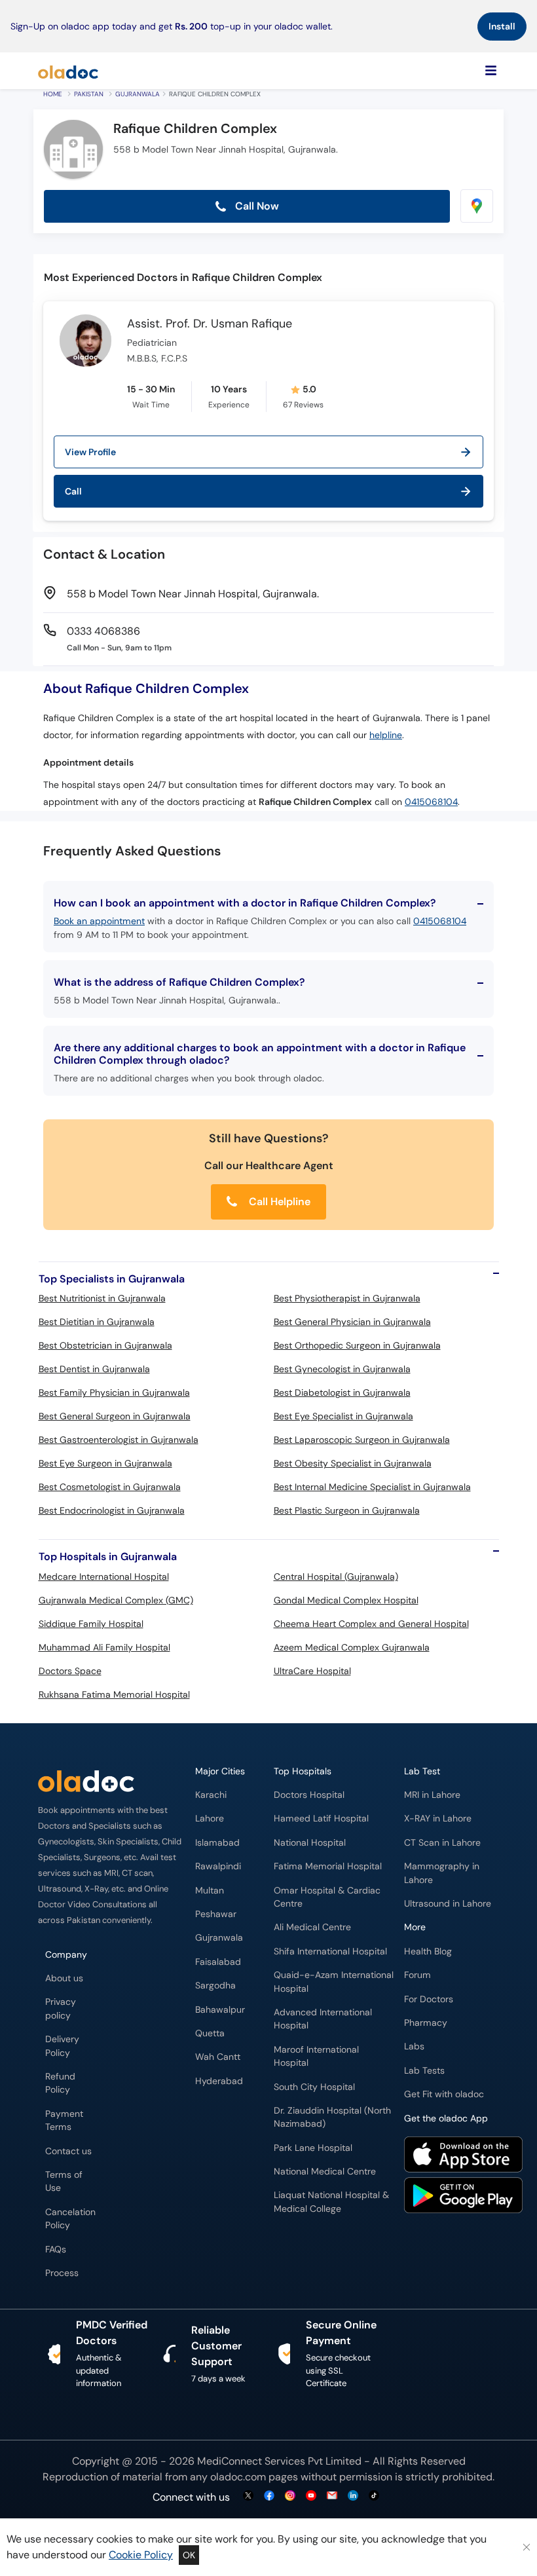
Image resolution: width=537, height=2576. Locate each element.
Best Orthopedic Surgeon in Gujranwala (357, 1345)
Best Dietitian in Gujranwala (97, 1322)
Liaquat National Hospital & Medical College (331, 2202)
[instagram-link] (290, 2496)
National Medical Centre (325, 2172)
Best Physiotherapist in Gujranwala (347, 1298)
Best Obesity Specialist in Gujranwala (353, 1463)
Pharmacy (426, 2023)
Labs (414, 2046)
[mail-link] (332, 2496)
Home (53, 94)
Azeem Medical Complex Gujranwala (352, 1647)
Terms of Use (64, 2181)
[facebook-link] (269, 2496)
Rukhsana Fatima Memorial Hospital (114, 1694)
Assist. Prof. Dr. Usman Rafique (210, 324)
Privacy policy (61, 2008)
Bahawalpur (220, 2010)
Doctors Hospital (309, 1795)
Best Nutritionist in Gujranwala (102, 1298)
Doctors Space (70, 1671)
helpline (386, 735)
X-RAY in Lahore (438, 1819)
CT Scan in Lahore (442, 1843)
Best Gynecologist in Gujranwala (342, 1369)
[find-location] (477, 206)
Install (502, 26)
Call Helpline (278, 1202)
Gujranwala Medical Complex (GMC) (116, 1600)
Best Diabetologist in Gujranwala (342, 1392)
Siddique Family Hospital (91, 1624)
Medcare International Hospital (104, 1577)
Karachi (211, 1795)
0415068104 (431, 802)
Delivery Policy (62, 2046)
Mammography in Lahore (442, 1873)
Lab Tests (424, 2071)
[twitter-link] (248, 2496)
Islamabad (217, 1843)
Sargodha (215, 1986)
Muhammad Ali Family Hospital (104, 1647)
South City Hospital (314, 2087)
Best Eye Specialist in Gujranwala (343, 1416)
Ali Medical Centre (312, 1927)
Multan (210, 1891)
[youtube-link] (311, 2496)
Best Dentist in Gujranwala (94, 1369)
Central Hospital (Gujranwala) (336, 1577)
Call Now (256, 206)
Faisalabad (218, 1962)
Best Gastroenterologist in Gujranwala (119, 1440)
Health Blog (428, 1951)
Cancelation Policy (70, 2219)
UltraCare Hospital (312, 1671)
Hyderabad (219, 2081)
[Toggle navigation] (491, 71)
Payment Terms (64, 2120)
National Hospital (310, 1843)
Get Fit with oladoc (444, 2094)
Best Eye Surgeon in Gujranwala (105, 1463)
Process (62, 2273)
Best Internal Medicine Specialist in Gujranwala (372, 1487)
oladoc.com (238, 2477)
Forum (417, 1975)
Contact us (68, 2151)
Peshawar (216, 1914)
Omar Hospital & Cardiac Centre (327, 1897)
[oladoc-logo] (68, 71)
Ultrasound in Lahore (448, 1904)
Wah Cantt (218, 2057)
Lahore (210, 1819)
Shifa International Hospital (330, 1951)
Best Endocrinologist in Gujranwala (112, 1510)
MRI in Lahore (432, 1795)
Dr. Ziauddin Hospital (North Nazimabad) (332, 2117)
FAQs (56, 2249)
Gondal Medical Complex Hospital (346, 1600)
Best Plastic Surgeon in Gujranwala (347, 1510)
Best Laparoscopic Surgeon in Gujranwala (362, 1440)
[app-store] (463, 2156)
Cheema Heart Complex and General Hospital (371, 1624)
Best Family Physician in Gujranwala (114, 1392)
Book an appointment (99, 921)
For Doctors (429, 1999)
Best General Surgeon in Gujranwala (115, 1416)
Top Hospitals (303, 1771)
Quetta (210, 2033)
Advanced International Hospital (323, 2019)
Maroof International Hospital (316, 2056)
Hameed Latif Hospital (321, 1819)
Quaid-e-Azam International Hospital (334, 1982)
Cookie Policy (141, 2555)
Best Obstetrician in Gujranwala (105, 1345)
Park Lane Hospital (313, 2148)
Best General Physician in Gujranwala (352, 1322)
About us (64, 1978)
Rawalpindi (218, 1866)
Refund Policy (60, 2083)
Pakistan (89, 94)
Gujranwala (138, 94)
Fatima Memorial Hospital (328, 1866)
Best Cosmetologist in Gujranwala (110, 1487)
